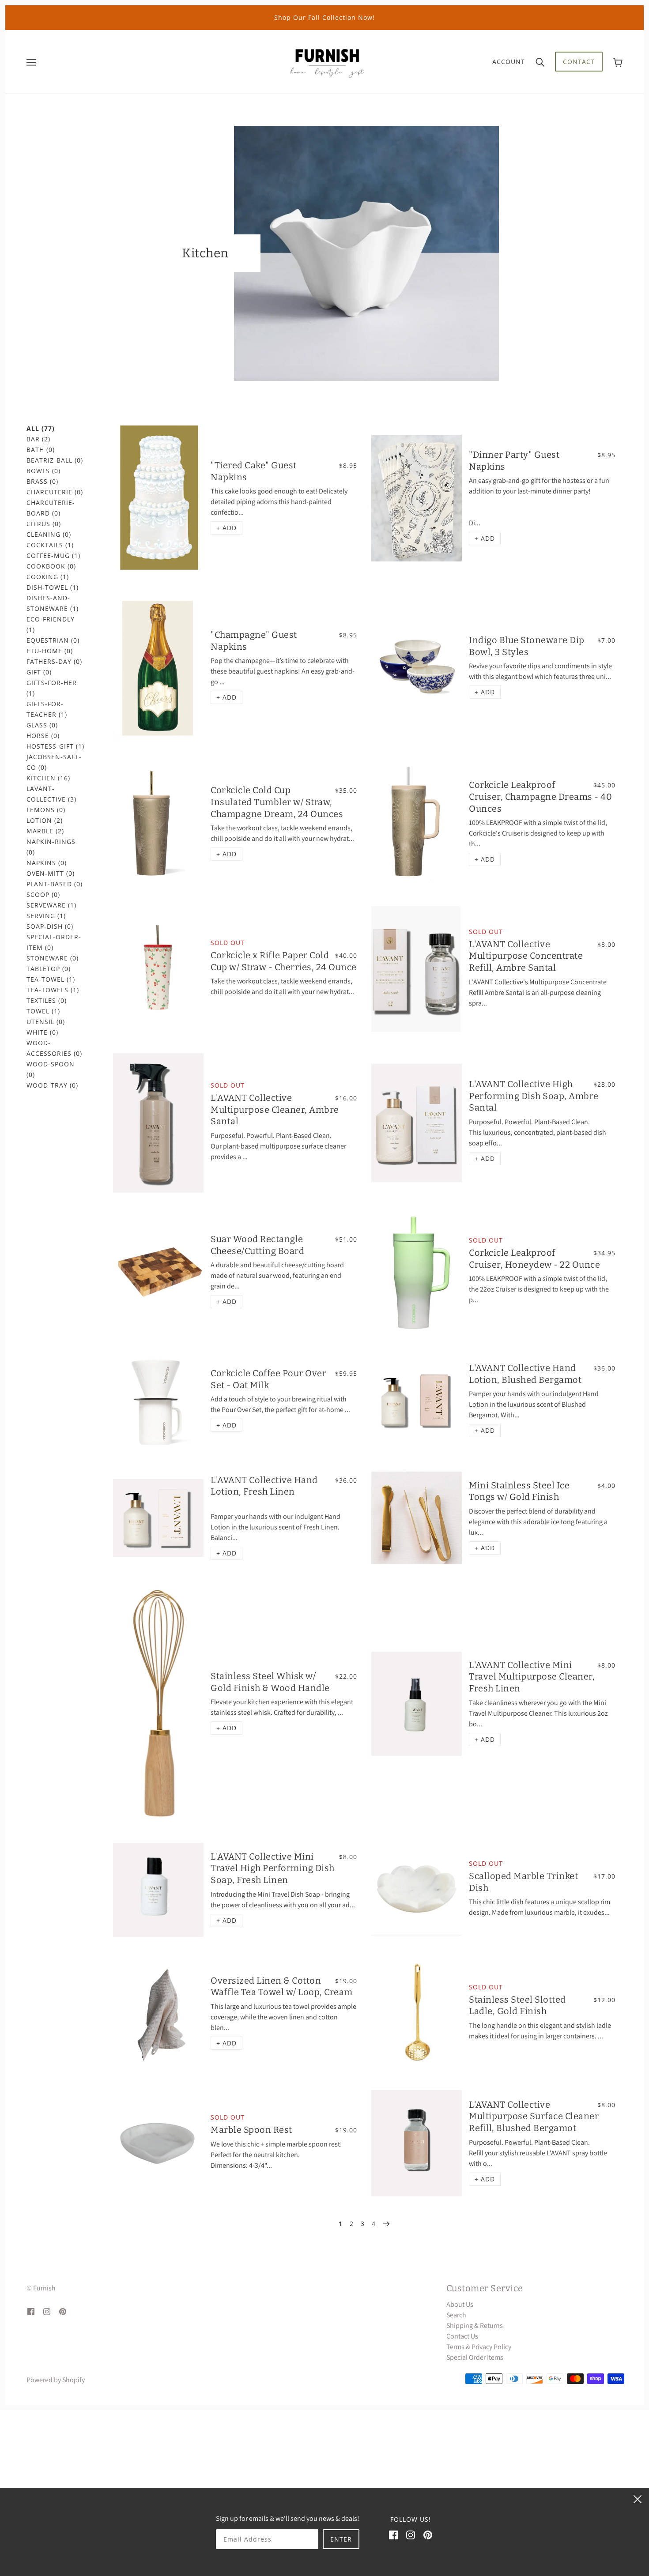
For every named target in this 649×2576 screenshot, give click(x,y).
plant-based (55, 884)
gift (39, 672)
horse (43, 736)
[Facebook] (393, 2535)
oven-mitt (51, 873)
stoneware (53, 958)
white (42, 1032)
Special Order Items (475, 2357)
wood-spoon (51, 1069)
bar (38, 439)
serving (46, 916)
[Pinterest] (428, 2535)
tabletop (49, 969)
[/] (327, 61)
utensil (46, 1022)
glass (42, 725)
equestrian (53, 640)
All (41, 428)
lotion (45, 820)
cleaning (49, 534)
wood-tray (52, 1085)
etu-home (50, 651)
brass (42, 481)
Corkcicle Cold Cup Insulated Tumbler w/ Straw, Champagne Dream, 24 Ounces (277, 802)
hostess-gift (55, 746)
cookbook (51, 566)
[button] (226, 528)
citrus (44, 524)
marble (45, 831)
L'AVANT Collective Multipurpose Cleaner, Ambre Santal (275, 1109)
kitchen (48, 778)
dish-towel (53, 587)
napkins (47, 863)
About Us (460, 2304)
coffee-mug (53, 555)
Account (509, 62)
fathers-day (54, 661)
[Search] (540, 62)
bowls (43, 471)
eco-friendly (51, 624)
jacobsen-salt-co (54, 762)
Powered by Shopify (56, 2380)
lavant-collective (51, 794)
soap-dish (50, 926)
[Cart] (618, 62)
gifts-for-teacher (47, 709)
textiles (47, 1000)
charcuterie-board (51, 508)
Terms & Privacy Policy (479, 2347)
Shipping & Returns (475, 2326)
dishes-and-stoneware (53, 603)
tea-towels (53, 990)
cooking (48, 577)
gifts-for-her (52, 688)
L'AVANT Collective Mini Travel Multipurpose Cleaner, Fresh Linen (532, 1677)
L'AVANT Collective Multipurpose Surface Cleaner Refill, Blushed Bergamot (534, 2116)
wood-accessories (54, 1048)
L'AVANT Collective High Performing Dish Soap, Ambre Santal (534, 1096)
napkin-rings (51, 847)
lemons (46, 810)
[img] (31, 2311)
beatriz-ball (55, 460)
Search (456, 2315)
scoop (43, 894)
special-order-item (54, 942)
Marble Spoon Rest (251, 2130)
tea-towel (51, 979)
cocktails (50, 545)
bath (41, 450)
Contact (579, 62)
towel (43, 1011)
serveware (51, 905)
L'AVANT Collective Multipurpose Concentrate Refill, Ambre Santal (526, 956)
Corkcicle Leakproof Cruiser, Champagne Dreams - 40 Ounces (540, 797)
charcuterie (55, 492)
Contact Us (462, 2336)
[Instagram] (411, 2535)
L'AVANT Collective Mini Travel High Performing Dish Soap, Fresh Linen (273, 1868)
